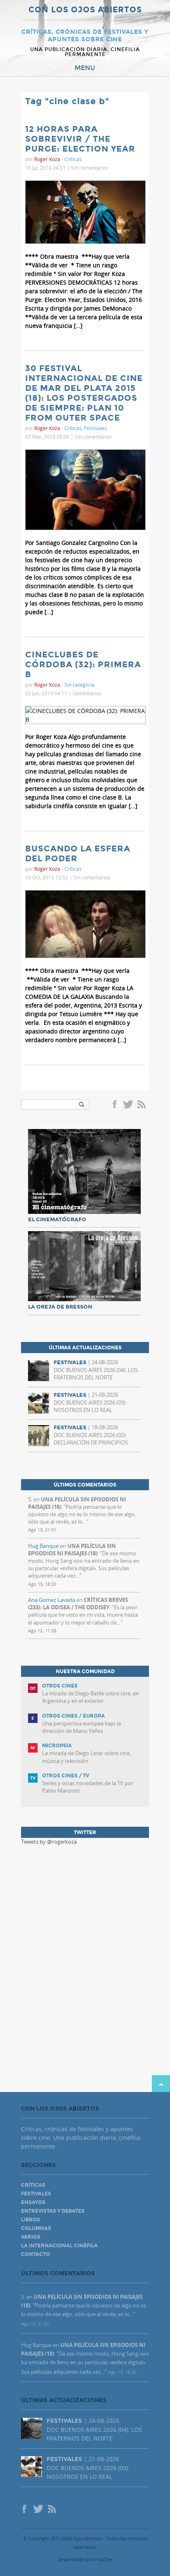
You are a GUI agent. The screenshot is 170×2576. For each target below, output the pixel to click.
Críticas (73, 159)
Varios (31, 2237)
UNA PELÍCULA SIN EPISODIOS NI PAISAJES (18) (72, 1550)
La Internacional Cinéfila (59, 2246)
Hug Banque (43, 1546)
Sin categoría (79, 685)
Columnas (36, 2228)
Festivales (96, 428)
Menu (85, 68)
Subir (161, 2084)
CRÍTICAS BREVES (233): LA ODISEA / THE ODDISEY (78, 1604)
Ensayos (33, 2202)
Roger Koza (47, 159)
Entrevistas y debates (53, 2211)
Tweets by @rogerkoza (49, 1842)
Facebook (116, 1105)
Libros (31, 2220)
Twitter (128, 1105)
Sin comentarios (90, 168)
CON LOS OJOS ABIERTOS (85, 10)
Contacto (35, 2254)
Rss (142, 1105)
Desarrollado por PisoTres (85, 2559)
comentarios (87, 693)
